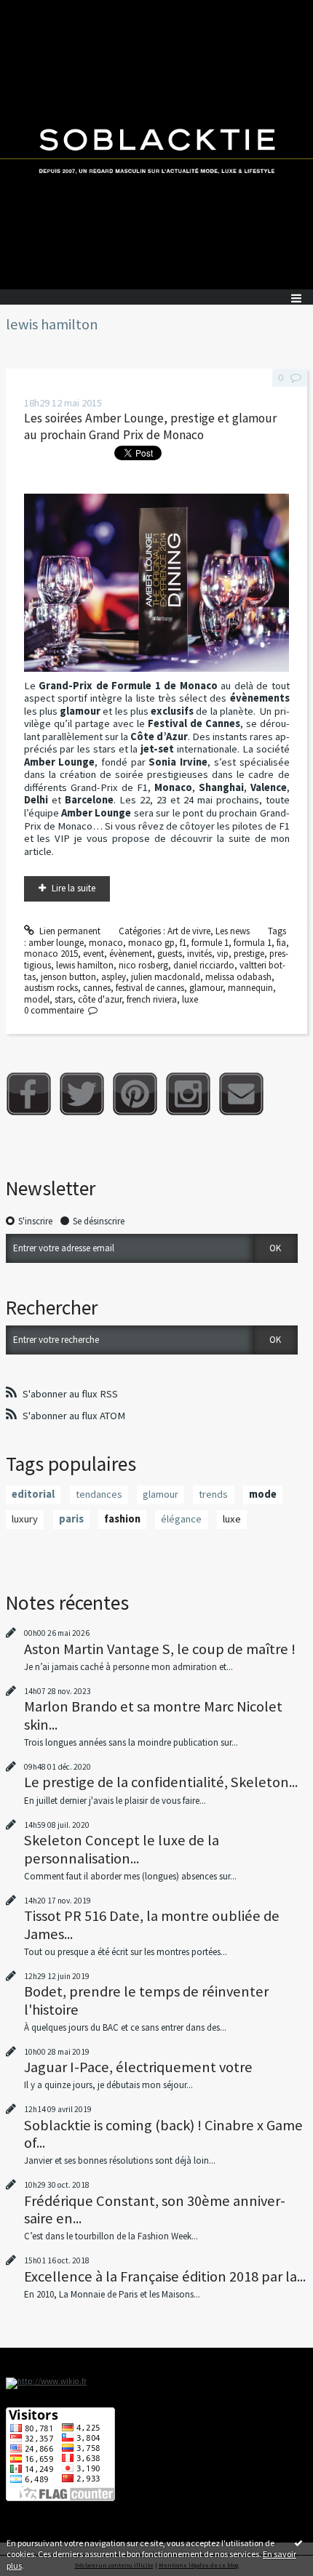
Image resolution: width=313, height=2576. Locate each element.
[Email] (241, 1094)
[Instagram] (188, 1094)
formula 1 (253, 943)
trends (213, 1494)
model (37, 999)
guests (170, 954)
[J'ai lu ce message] (298, 2543)
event (94, 954)
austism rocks (51, 988)
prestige (249, 954)
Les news (233, 931)
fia (281, 943)
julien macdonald (166, 977)
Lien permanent (69, 931)
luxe (190, 999)
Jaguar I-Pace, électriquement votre (138, 2067)
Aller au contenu (38, 11)
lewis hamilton (85, 965)
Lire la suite (74, 888)
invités (199, 954)
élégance (181, 1519)
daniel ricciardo (204, 965)
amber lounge (56, 943)
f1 (183, 943)
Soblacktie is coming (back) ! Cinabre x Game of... (163, 2134)
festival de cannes (150, 988)
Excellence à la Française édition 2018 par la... (165, 2276)
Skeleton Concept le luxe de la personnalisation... (122, 1849)
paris (71, 1519)
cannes (97, 988)
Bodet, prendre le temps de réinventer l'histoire (146, 2000)
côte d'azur (100, 999)
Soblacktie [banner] (156, 145)
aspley (114, 977)
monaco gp (151, 943)
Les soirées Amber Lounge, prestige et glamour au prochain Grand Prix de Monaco (150, 426)
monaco (106, 943)
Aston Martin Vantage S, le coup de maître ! (160, 1649)
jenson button (68, 977)
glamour (206, 988)
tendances (99, 1494)
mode (263, 1494)
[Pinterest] (135, 1094)
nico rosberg (143, 965)
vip (223, 954)
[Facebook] (29, 1094)
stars (64, 999)
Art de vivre (189, 931)
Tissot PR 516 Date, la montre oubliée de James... (152, 1925)
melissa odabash (238, 977)
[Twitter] (82, 1094)
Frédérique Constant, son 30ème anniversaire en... (155, 2210)
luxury (25, 1519)
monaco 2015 (51, 954)
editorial (33, 1494)
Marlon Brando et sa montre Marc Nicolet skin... (153, 1715)
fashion (122, 1519)
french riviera (152, 999)
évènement (131, 954)
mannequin (250, 988)
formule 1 (210, 943)
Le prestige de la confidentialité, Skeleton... (161, 1782)
